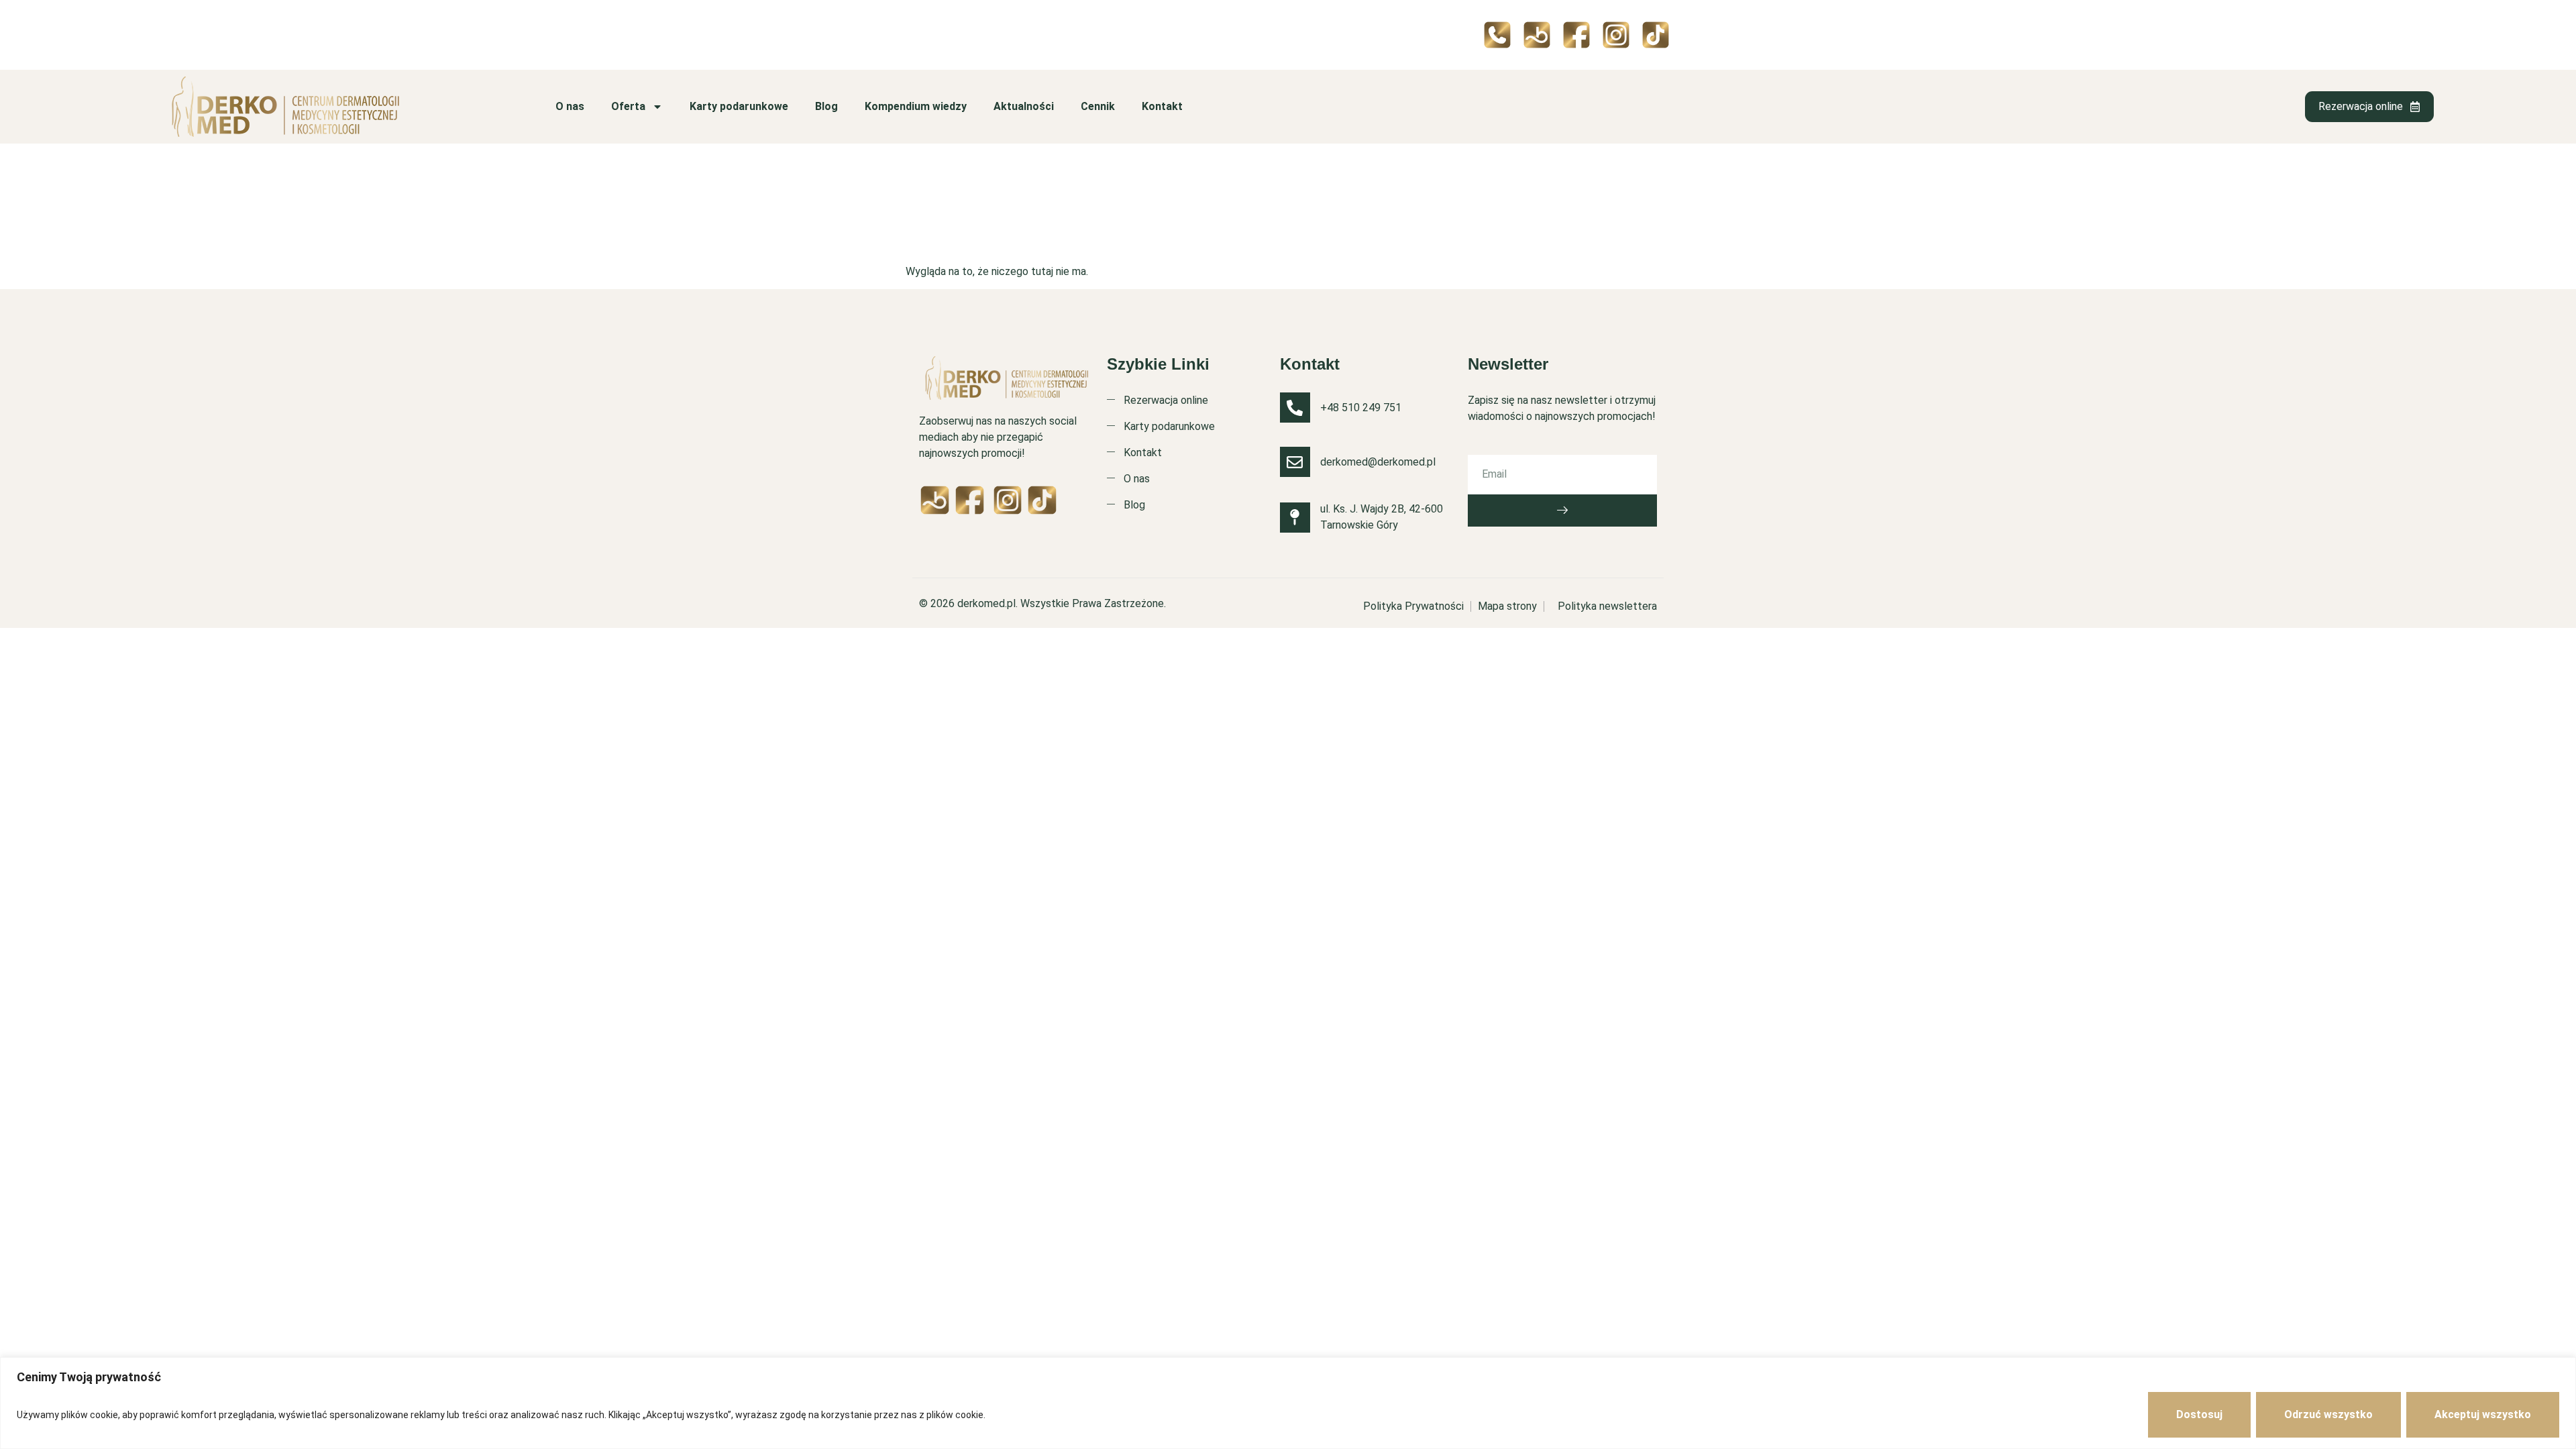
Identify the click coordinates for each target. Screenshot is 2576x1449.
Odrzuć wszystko (2328, 1414)
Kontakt (1162, 106)
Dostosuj (2199, 1414)
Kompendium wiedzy (916, 106)
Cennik (1098, 106)
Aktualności (1024, 106)
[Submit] (1562, 511)
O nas (570, 106)
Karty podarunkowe (739, 106)
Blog (826, 106)
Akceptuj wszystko (2483, 1414)
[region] (1288, 1403)
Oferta (628, 106)
